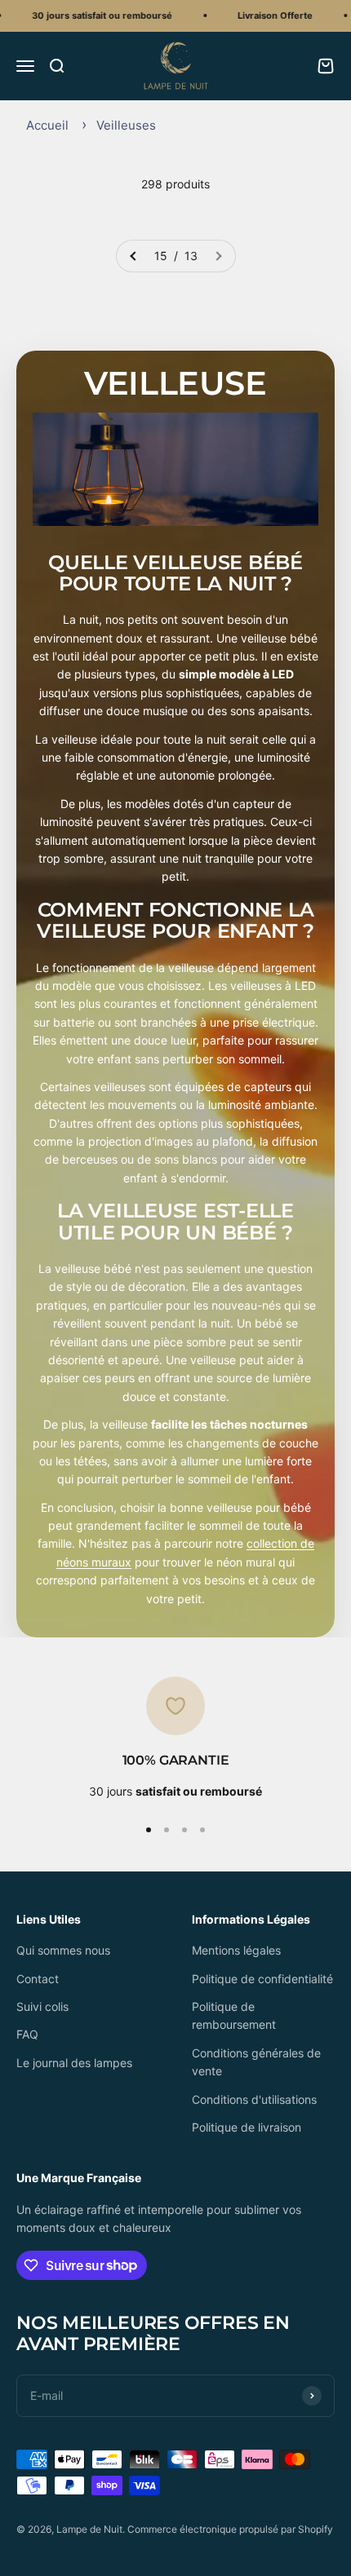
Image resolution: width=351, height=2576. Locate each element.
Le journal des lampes (74, 2063)
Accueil (47, 125)
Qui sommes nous (63, 1950)
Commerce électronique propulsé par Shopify (230, 2529)
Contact (38, 1979)
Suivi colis (42, 2006)
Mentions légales (236, 1950)
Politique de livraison (247, 2127)
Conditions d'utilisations (254, 2099)
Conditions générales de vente (256, 2062)
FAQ (27, 2034)
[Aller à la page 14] (134, 256)
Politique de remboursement (234, 2015)
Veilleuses (126, 125)
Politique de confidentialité (262, 1979)
